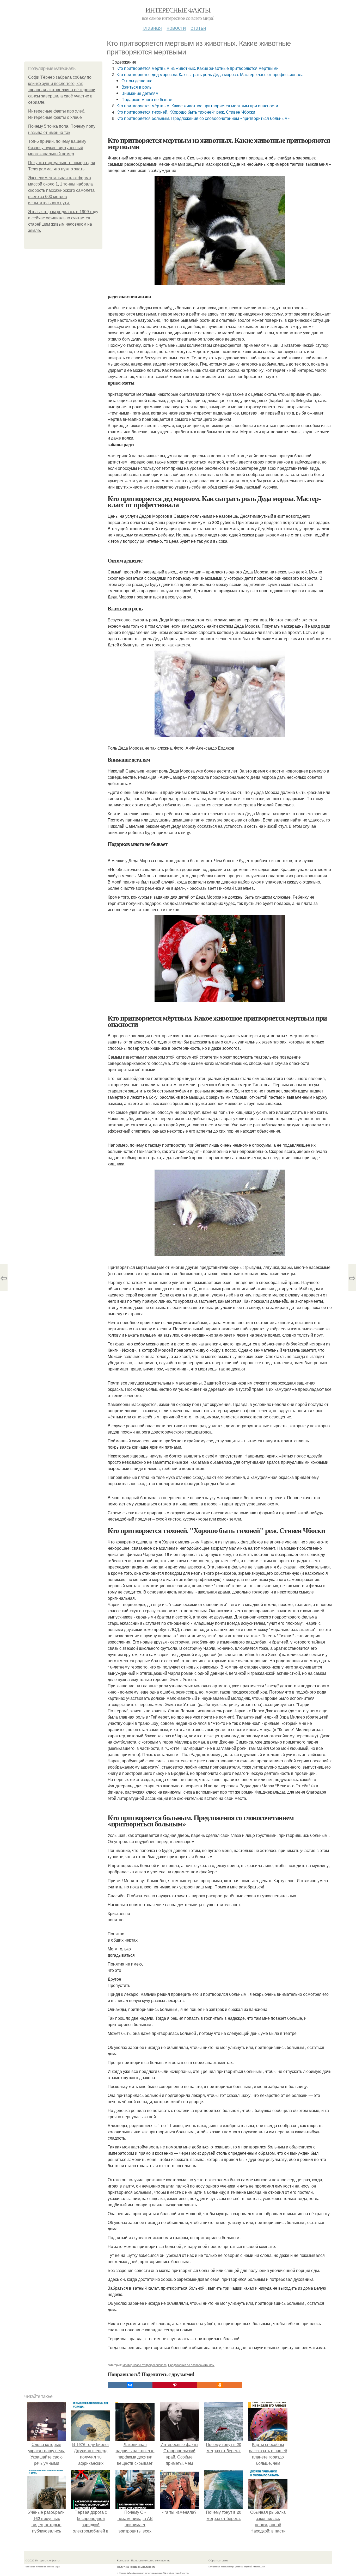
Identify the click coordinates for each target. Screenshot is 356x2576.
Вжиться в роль (136, 87)
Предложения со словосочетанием (191, 2365)
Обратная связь (218, 2560)
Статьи (198, 27)
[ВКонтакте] (130, 2385)
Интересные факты (178, 10)
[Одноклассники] (220, 2385)
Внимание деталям (140, 93)
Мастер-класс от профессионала (145, 2365)
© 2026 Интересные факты (42, 2560)
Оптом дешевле (137, 81)
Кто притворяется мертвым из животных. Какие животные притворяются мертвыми (198, 68)
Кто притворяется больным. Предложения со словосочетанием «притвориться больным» (203, 118)
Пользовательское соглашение (151, 2560)
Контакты (123, 2560)
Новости (176, 27)
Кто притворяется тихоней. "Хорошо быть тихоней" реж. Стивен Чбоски (186, 112)
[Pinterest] (175, 2385)
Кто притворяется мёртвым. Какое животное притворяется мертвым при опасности (197, 106)
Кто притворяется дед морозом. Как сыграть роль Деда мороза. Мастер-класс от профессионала (210, 74)
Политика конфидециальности (136, 2567)
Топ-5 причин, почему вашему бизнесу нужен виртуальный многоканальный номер (57, 148)
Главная (152, 27)
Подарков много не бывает (148, 99)
